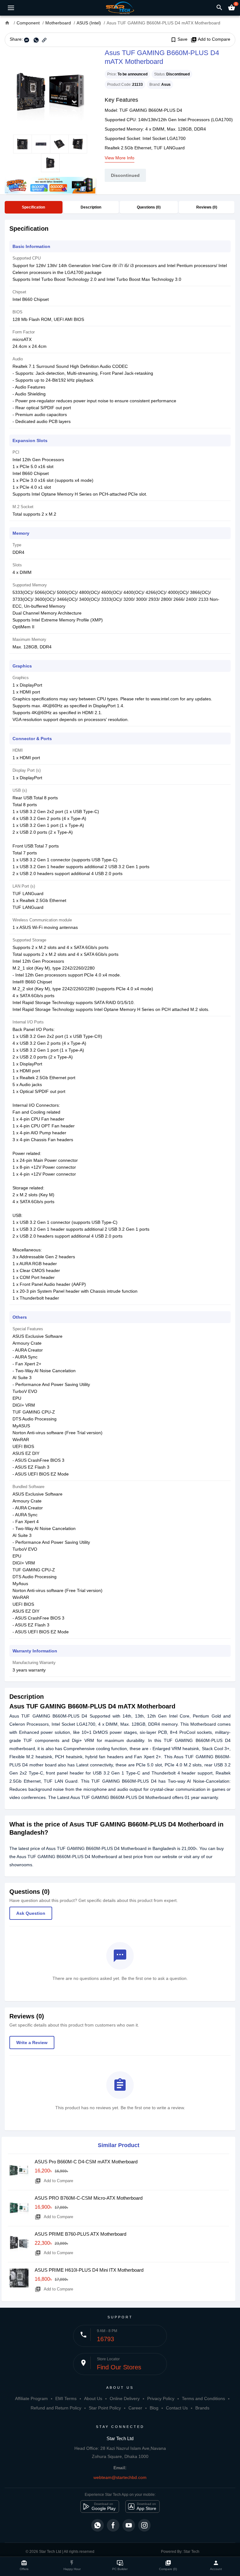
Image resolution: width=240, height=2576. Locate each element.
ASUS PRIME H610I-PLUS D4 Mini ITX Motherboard (89, 2270)
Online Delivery (125, 2398)
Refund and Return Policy (56, 2408)
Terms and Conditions (203, 2398)
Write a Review (32, 2043)
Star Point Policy (105, 2408)
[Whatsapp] (97, 2525)
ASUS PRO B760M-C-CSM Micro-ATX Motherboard (89, 2198)
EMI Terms (66, 2398)
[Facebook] (113, 2525)
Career (135, 2408)
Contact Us (177, 2408)
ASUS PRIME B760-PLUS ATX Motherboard (80, 2234)
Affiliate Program (31, 2398)
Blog (154, 2408)
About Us (93, 2398)
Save (179, 39)
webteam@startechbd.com (120, 2477)
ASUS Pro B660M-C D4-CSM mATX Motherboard (86, 2162)
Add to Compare (210, 39)
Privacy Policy (161, 2398)
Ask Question (31, 1913)
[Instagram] (144, 2525)
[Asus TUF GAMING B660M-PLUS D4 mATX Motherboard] (50, 91)
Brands (202, 2408)
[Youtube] (129, 2525)
